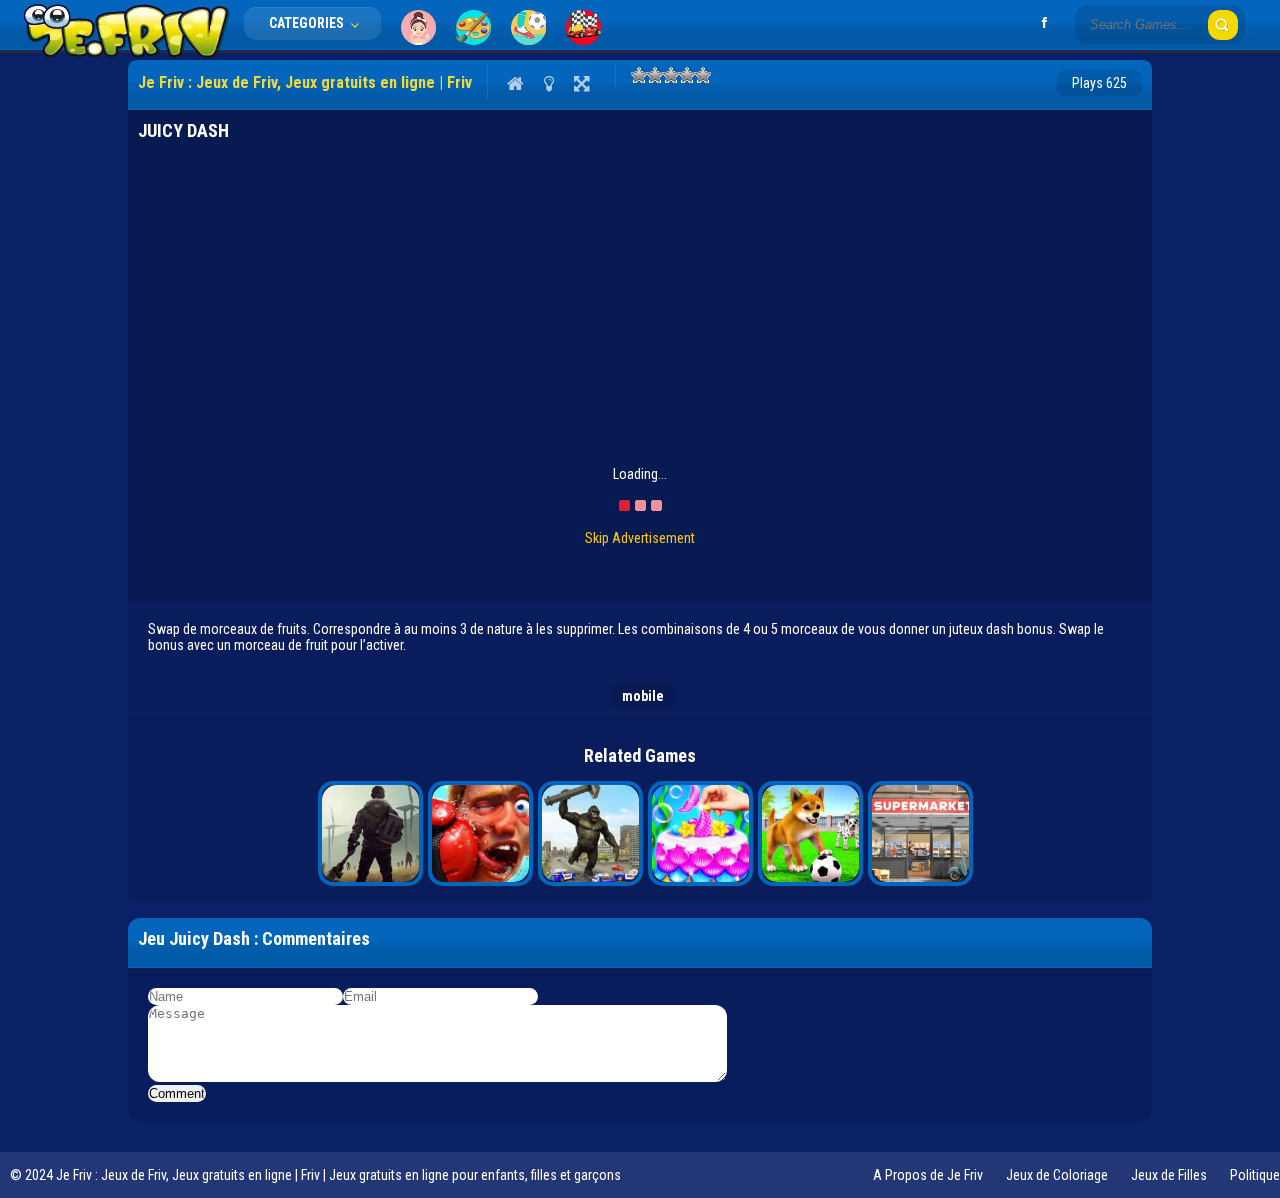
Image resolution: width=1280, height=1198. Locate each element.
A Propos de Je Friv (928, 1175)
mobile (643, 696)
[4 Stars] (687, 75)
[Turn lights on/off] (548, 83)
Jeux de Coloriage (1057, 1175)
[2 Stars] (655, 75)
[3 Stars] (671, 75)
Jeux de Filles (1169, 1175)
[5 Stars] (703, 75)
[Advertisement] (640, 316)
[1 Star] (639, 75)
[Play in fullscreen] (581, 83)
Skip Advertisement (640, 538)
